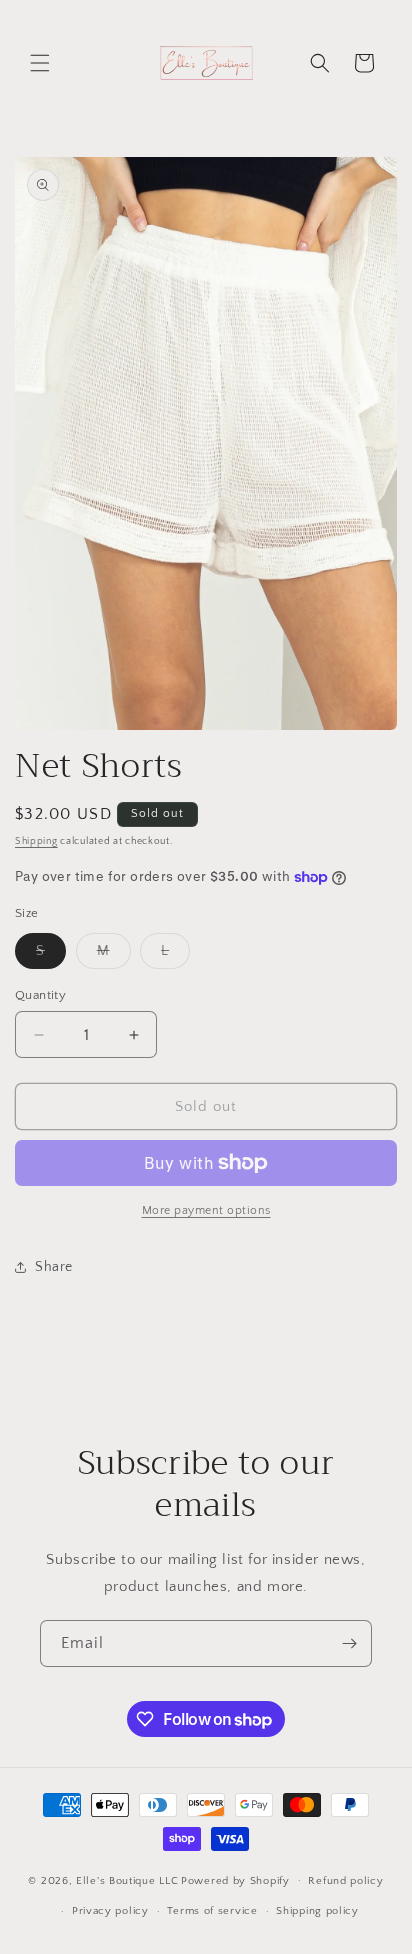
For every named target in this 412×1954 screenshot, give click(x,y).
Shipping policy (317, 1911)
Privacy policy (110, 1911)
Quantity (40, 995)
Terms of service (212, 1911)
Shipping (36, 841)
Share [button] (54, 1267)
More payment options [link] (206, 1210)
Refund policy (345, 1881)
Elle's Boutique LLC (127, 1880)
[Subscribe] (349, 1643)
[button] (40, 63)
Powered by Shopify (235, 1880)
